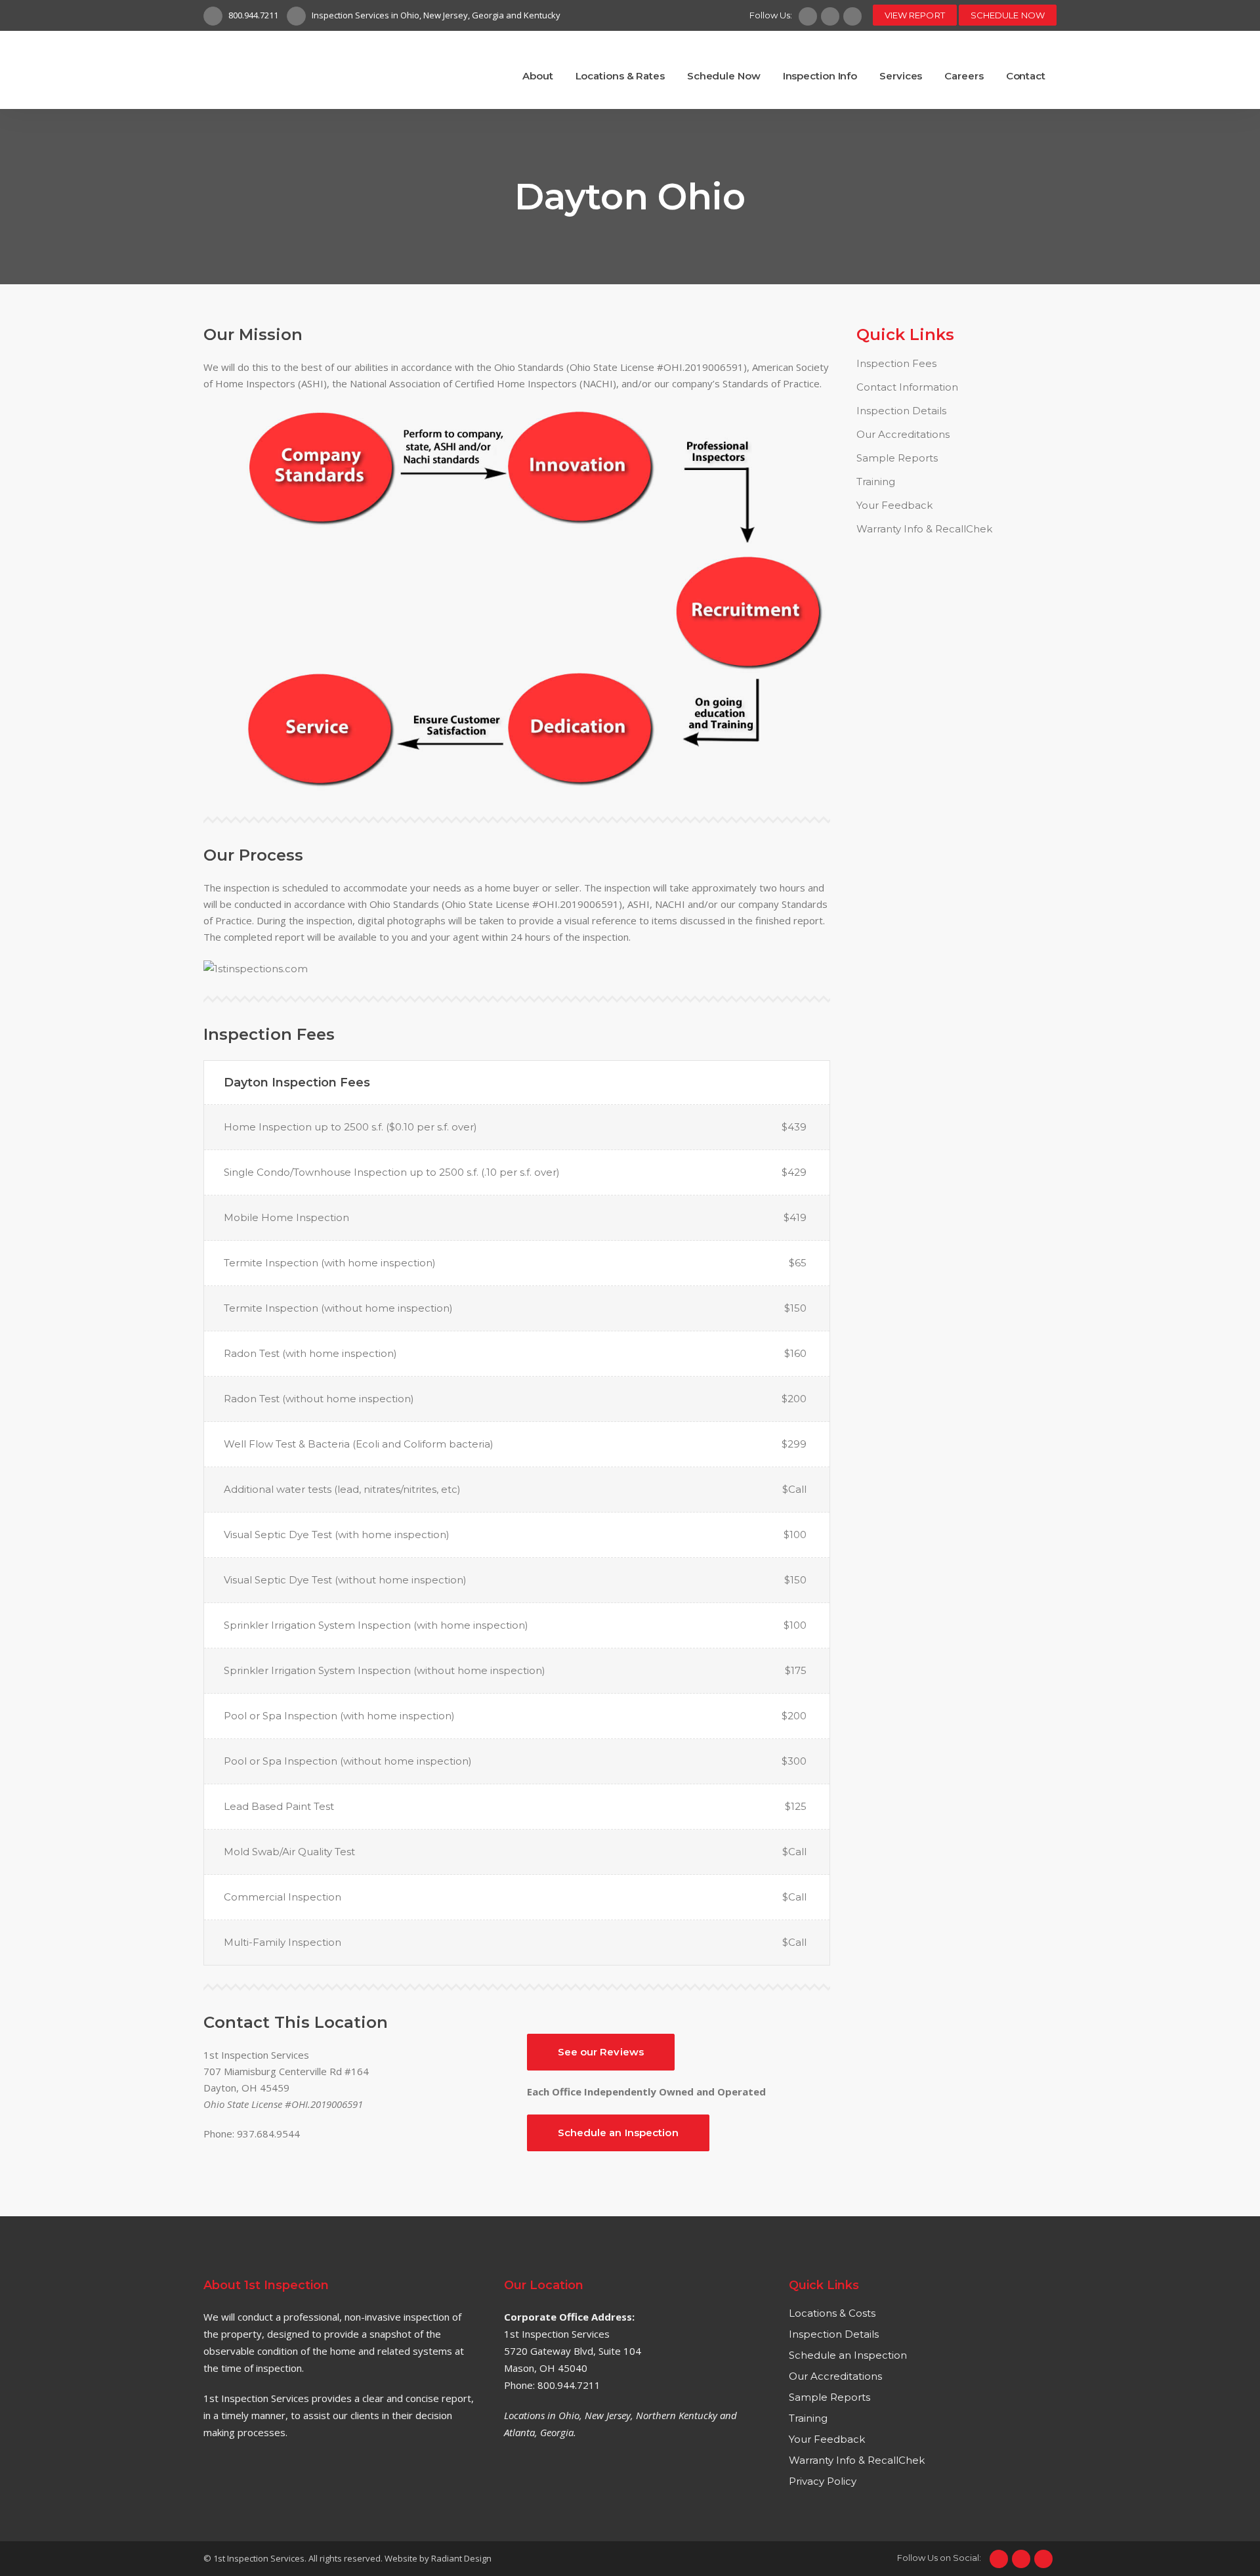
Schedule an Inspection (618, 2133)
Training (876, 482)
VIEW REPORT (915, 15)
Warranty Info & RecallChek (924, 529)
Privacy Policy (823, 2481)
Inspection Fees (896, 363)
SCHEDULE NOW (1008, 15)
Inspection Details (901, 411)
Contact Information (907, 387)
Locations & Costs (832, 2313)
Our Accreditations (903, 434)
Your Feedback (894, 505)
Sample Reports (897, 458)
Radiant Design (461, 2558)
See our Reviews (601, 2052)
